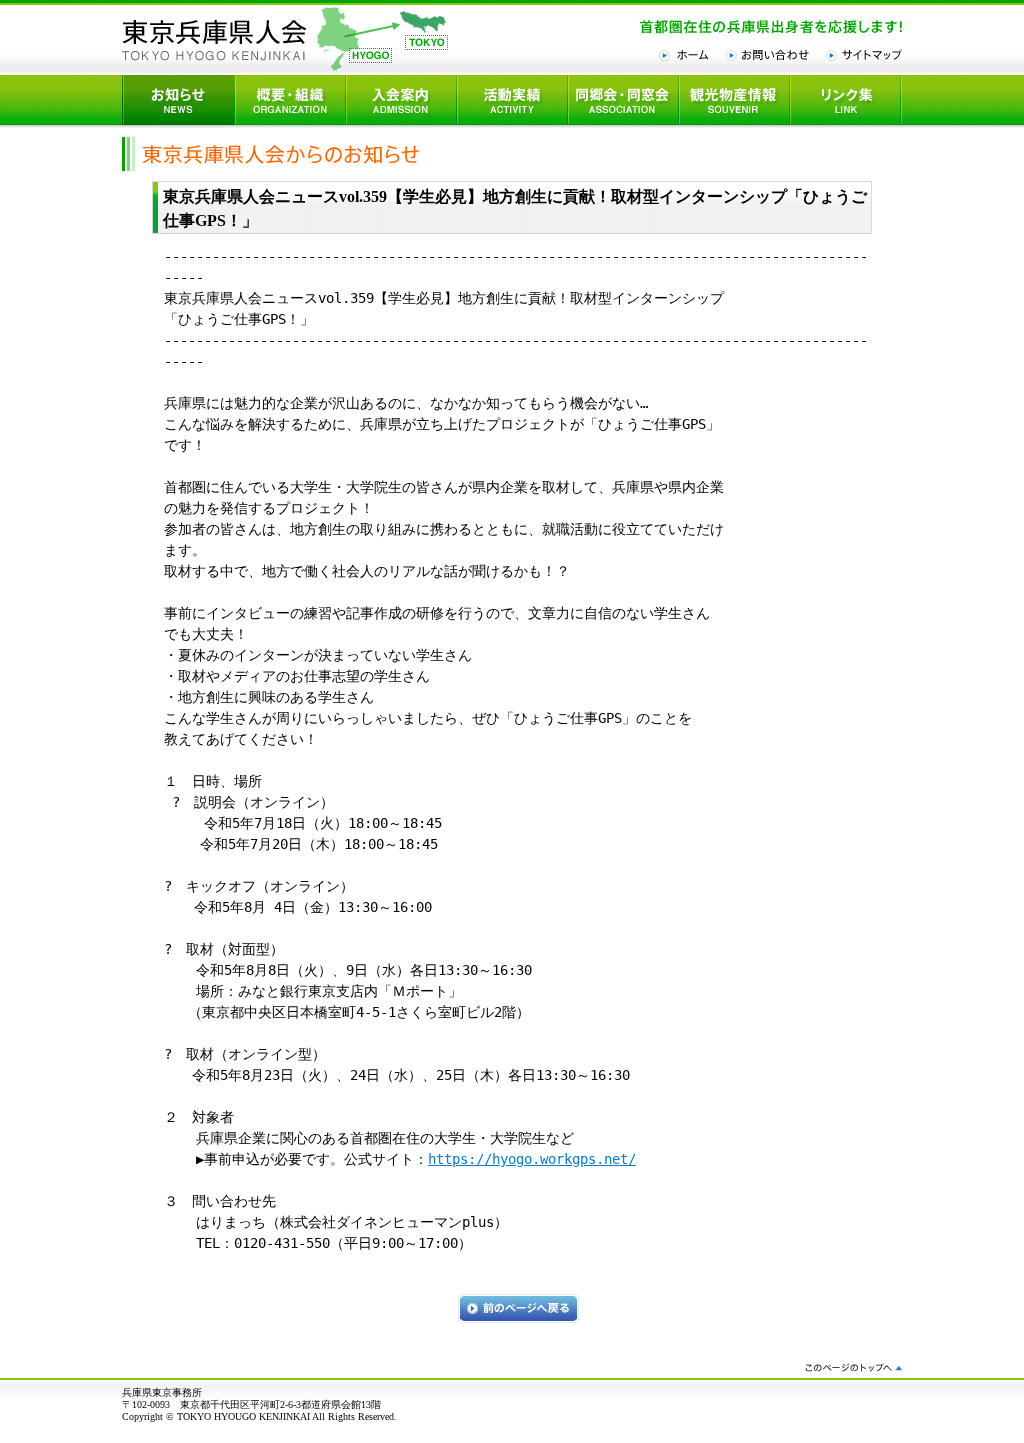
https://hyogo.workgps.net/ (532, 1159)
